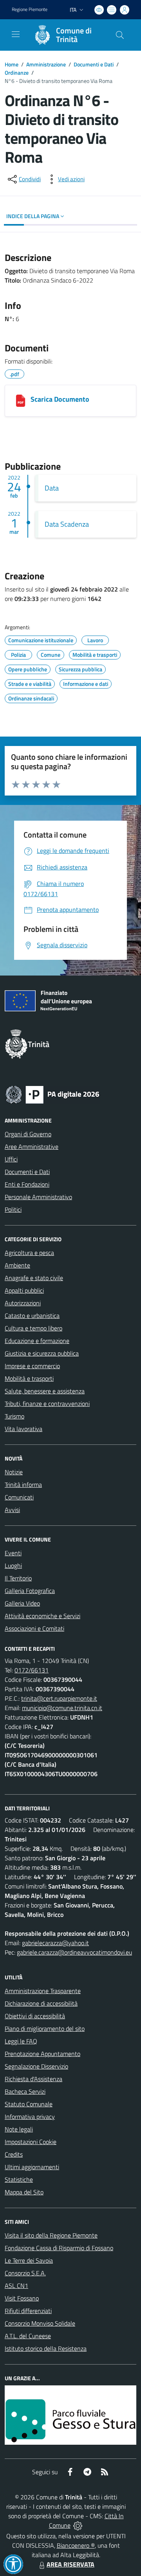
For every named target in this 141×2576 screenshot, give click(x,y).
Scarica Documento (60, 399)
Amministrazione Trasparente (43, 1991)
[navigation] (16, 34)
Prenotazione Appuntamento (42, 2054)
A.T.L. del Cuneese (28, 2336)
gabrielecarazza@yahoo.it (55, 1943)
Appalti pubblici (24, 1290)
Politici (13, 1209)
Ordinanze (17, 73)
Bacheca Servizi (25, 2091)
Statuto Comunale (29, 2104)
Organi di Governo (28, 1134)
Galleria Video (22, 1603)
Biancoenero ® (76, 2545)
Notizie (14, 1472)
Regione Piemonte (30, 9)
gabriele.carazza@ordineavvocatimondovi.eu (74, 1952)
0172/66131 (32, 1670)
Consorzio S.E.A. (25, 2273)
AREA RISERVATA (70, 2564)
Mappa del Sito (24, 2192)
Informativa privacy (30, 2117)
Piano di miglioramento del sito (45, 2028)
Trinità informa (23, 1485)
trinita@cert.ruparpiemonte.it (59, 1698)
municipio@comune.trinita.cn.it (62, 1708)
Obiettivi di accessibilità (35, 2016)
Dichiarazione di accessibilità (41, 2003)
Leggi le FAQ (21, 2041)
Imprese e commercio (32, 1366)
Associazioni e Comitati (34, 1628)
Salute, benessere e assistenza (45, 1391)
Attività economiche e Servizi (42, 1616)
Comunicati (19, 1497)
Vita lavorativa (23, 1429)
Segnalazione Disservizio (36, 2066)
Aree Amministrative (32, 1147)
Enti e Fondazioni (27, 1184)
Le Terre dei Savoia (29, 2260)
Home (12, 64)
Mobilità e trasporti (29, 1378)
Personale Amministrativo (38, 1197)
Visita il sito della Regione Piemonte (51, 2235)
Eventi (13, 1553)
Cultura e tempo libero (33, 1328)
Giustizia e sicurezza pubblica (42, 1353)
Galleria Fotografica (30, 1591)
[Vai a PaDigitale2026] (52, 1094)
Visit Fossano (22, 2298)
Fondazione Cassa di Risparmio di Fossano (59, 2248)
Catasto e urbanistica (32, 1316)
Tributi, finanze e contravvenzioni (47, 1404)
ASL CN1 (16, 2286)
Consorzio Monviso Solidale (40, 2323)
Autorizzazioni (23, 1303)
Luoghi (13, 1565)
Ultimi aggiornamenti (32, 2167)
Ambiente (17, 1265)
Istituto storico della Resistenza (46, 2348)
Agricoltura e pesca (29, 1253)
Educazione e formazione (37, 1341)
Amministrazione (46, 64)
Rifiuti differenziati (28, 2311)
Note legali (19, 2129)
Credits (14, 2154)
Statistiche (19, 2179)
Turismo (14, 1416)
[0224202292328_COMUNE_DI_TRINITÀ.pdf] (21, 401)
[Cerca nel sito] (120, 35)
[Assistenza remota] (78, 2525)
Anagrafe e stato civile (34, 1278)
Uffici (11, 1159)
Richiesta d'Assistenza (33, 2079)
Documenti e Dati (94, 64)
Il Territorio (18, 1578)
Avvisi (12, 1510)
